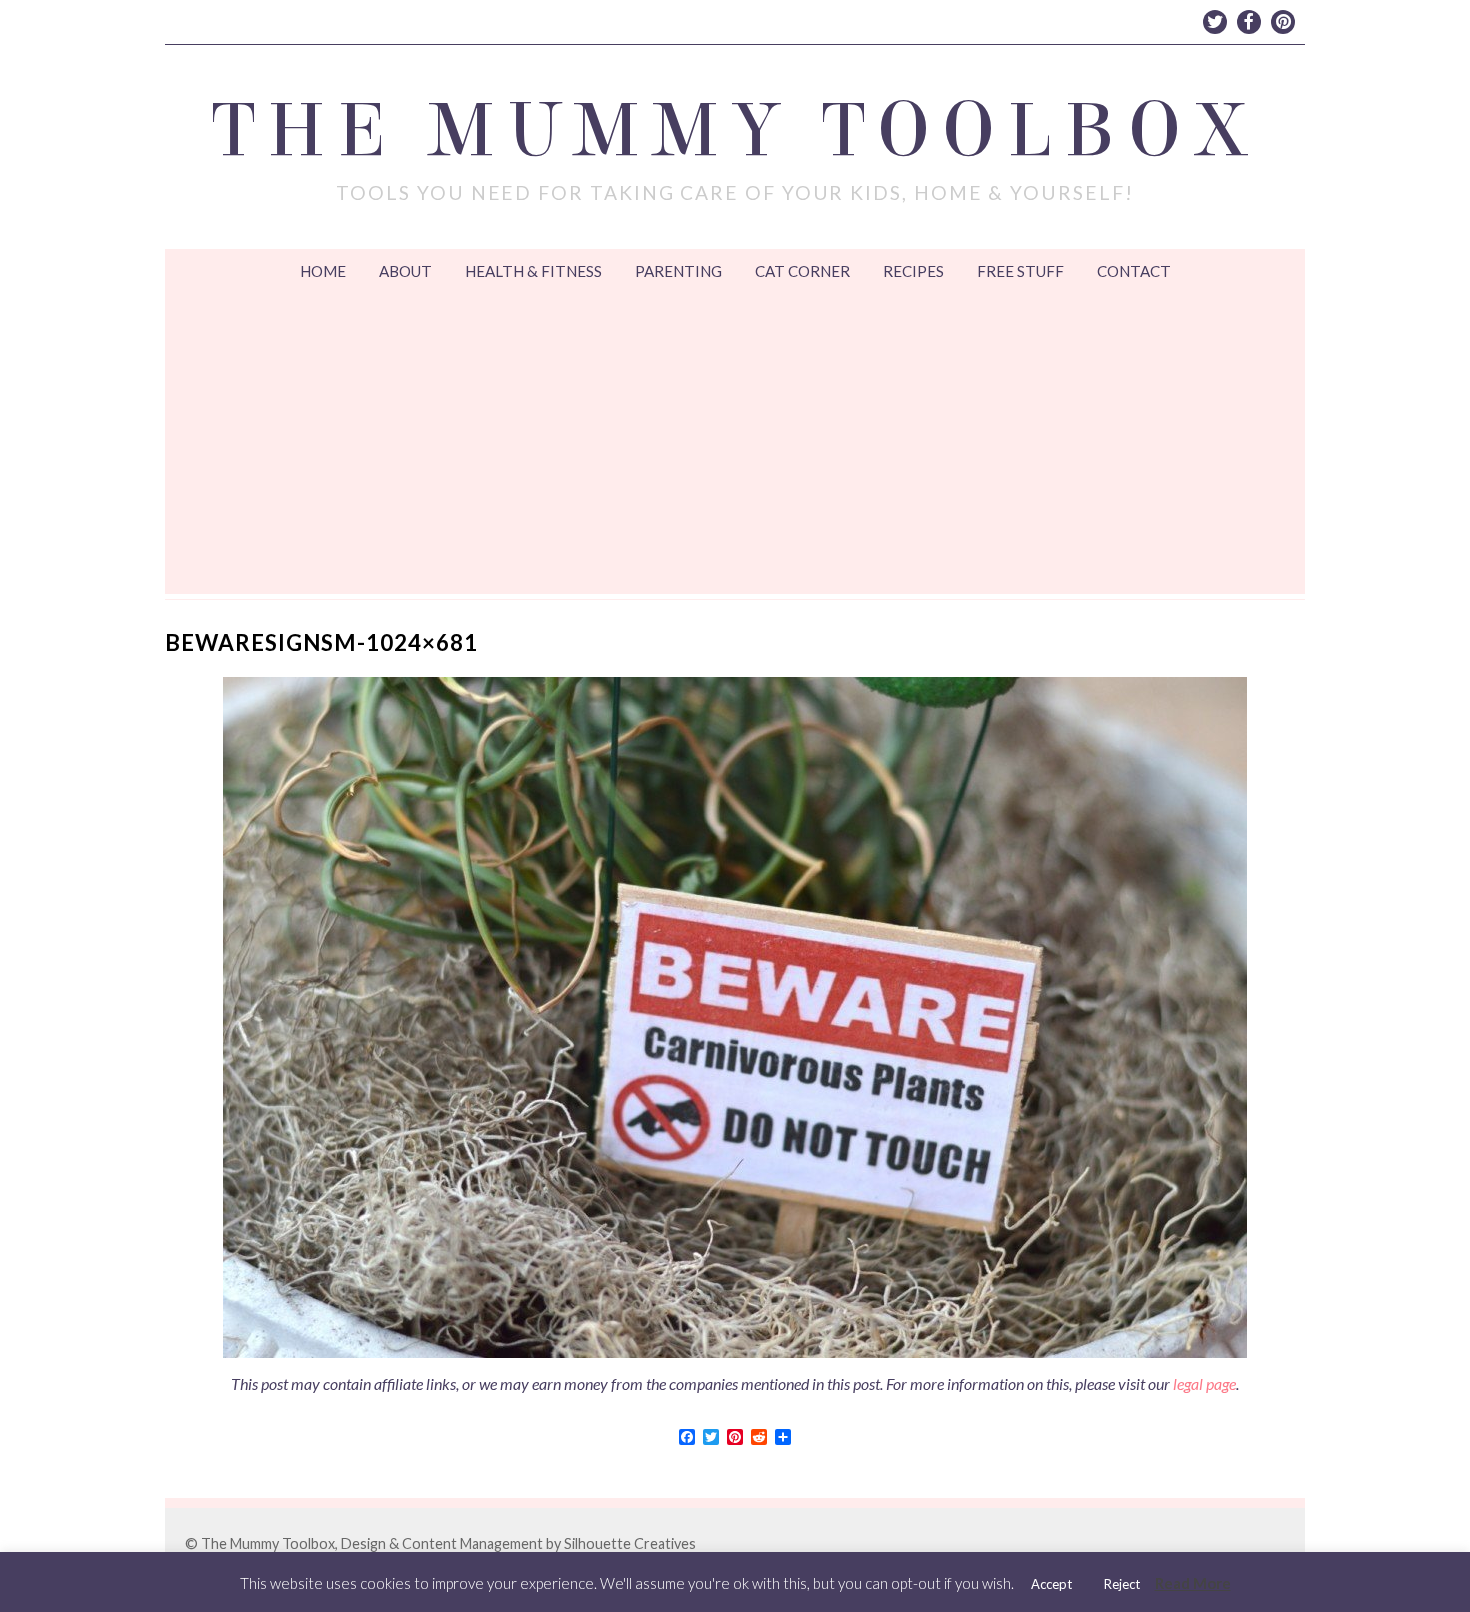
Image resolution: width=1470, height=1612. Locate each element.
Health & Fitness (533, 271)
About (405, 271)
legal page (1204, 1383)
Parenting (678, 271)
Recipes (913, 271)
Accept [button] (1051, 1584)
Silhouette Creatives (630, 1543)
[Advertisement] (735, 444)
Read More (1193, 1583)
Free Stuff (1020, 271)
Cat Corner (802, 271)
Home (323, 271)
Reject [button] (1122, 1584)
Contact (1134, 271)
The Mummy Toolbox (735, 131)
